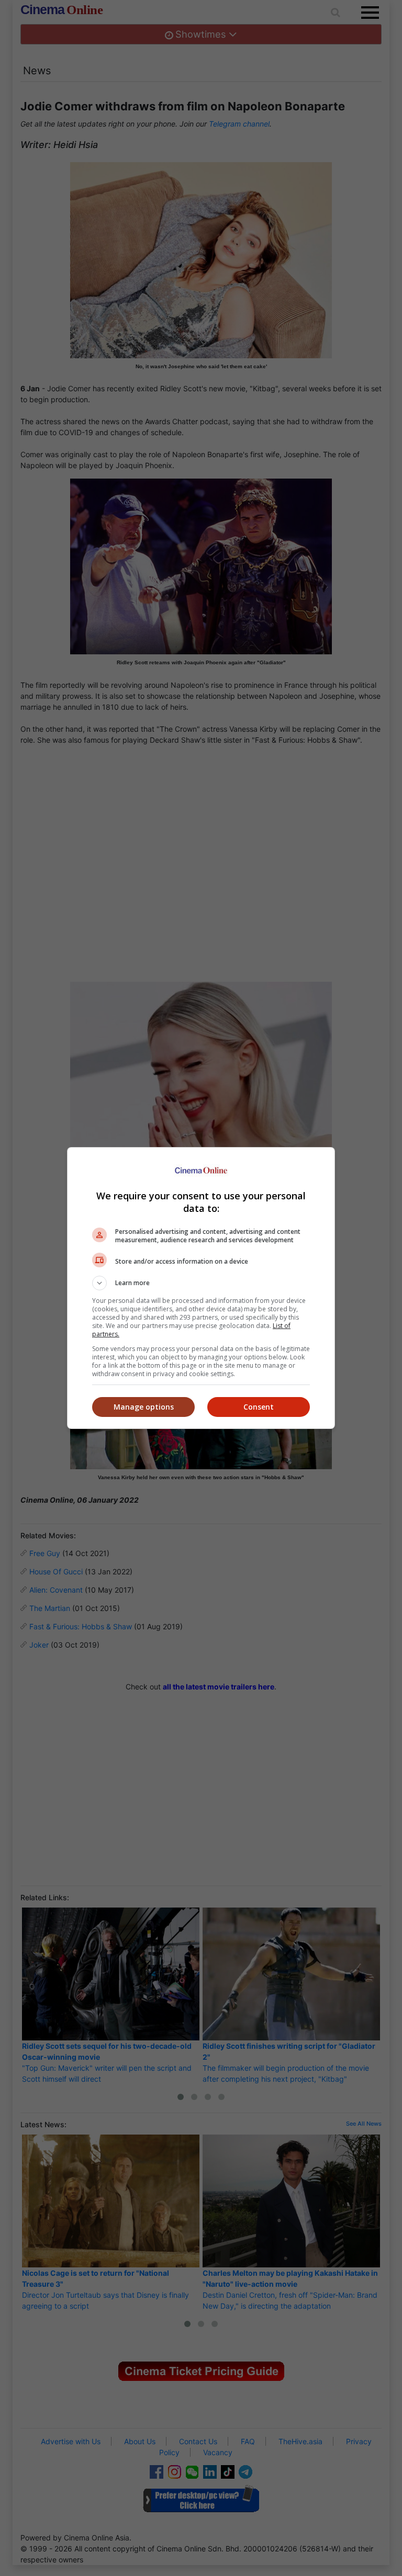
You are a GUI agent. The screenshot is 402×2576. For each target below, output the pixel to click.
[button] (201, 1283)
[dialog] (201, 1288)
